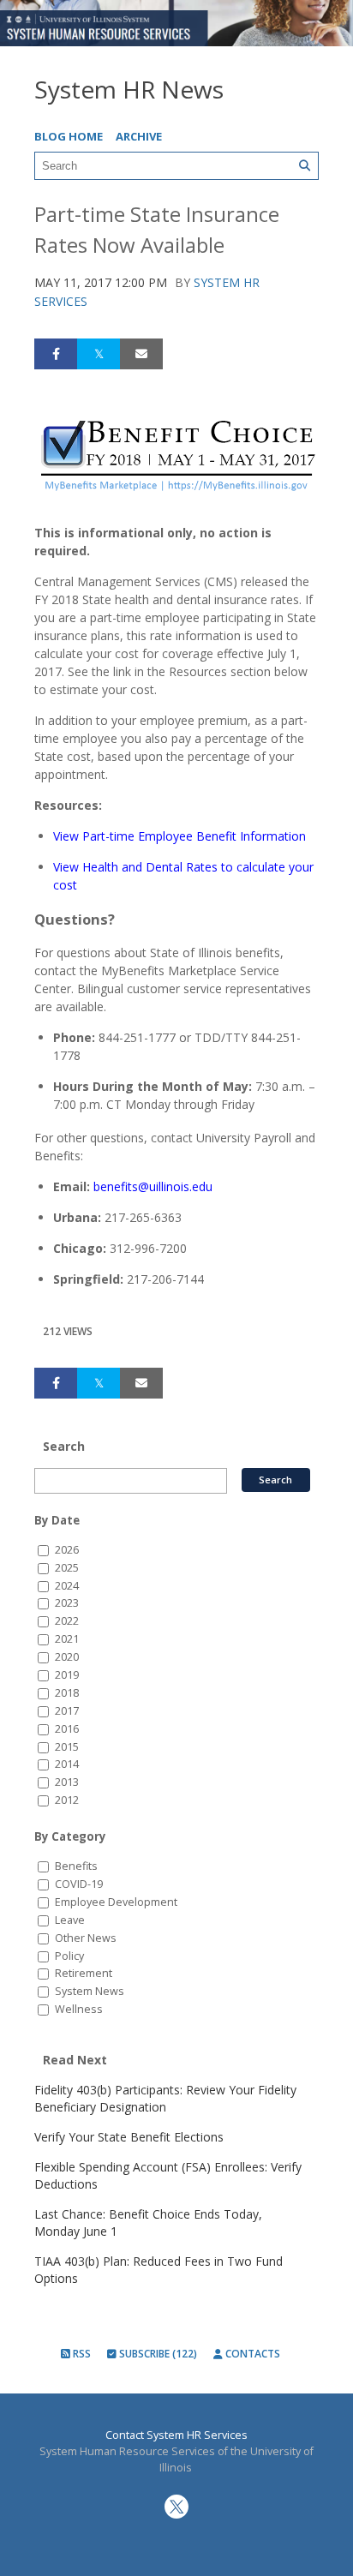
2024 (67, 1586)
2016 (67, 1729)
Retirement (84, 1973)
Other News (86, 1938)
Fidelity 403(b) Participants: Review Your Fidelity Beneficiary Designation (165, 2098)
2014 (67, 1764)
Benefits (76, 1866)
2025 (67, 1568)
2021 (67, 1639)
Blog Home (69, 136)
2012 (67, 1800)
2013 (67, 1782)
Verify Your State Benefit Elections (129, 2137)
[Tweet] (99, 354)
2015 (67, 1747)
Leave (70, 1920)
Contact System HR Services (176, 2435)
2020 (67, 1657)
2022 (67, 1621)
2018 (67, 1693)
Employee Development (116, 1902)
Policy (69, 1956)
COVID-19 (79, 1884)
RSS (81, 2354)
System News (90, 1991)
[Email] (141, 354)
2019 (67, 1675)
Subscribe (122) (157, 2354)
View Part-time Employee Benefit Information (179, 836)
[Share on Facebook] (56, 354)
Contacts (251, 2354)
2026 (67, 1550)
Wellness (79, 2009)
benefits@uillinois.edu (153, 1186)
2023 (67, 1603)
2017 (67, 1711)
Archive (139, 136)
